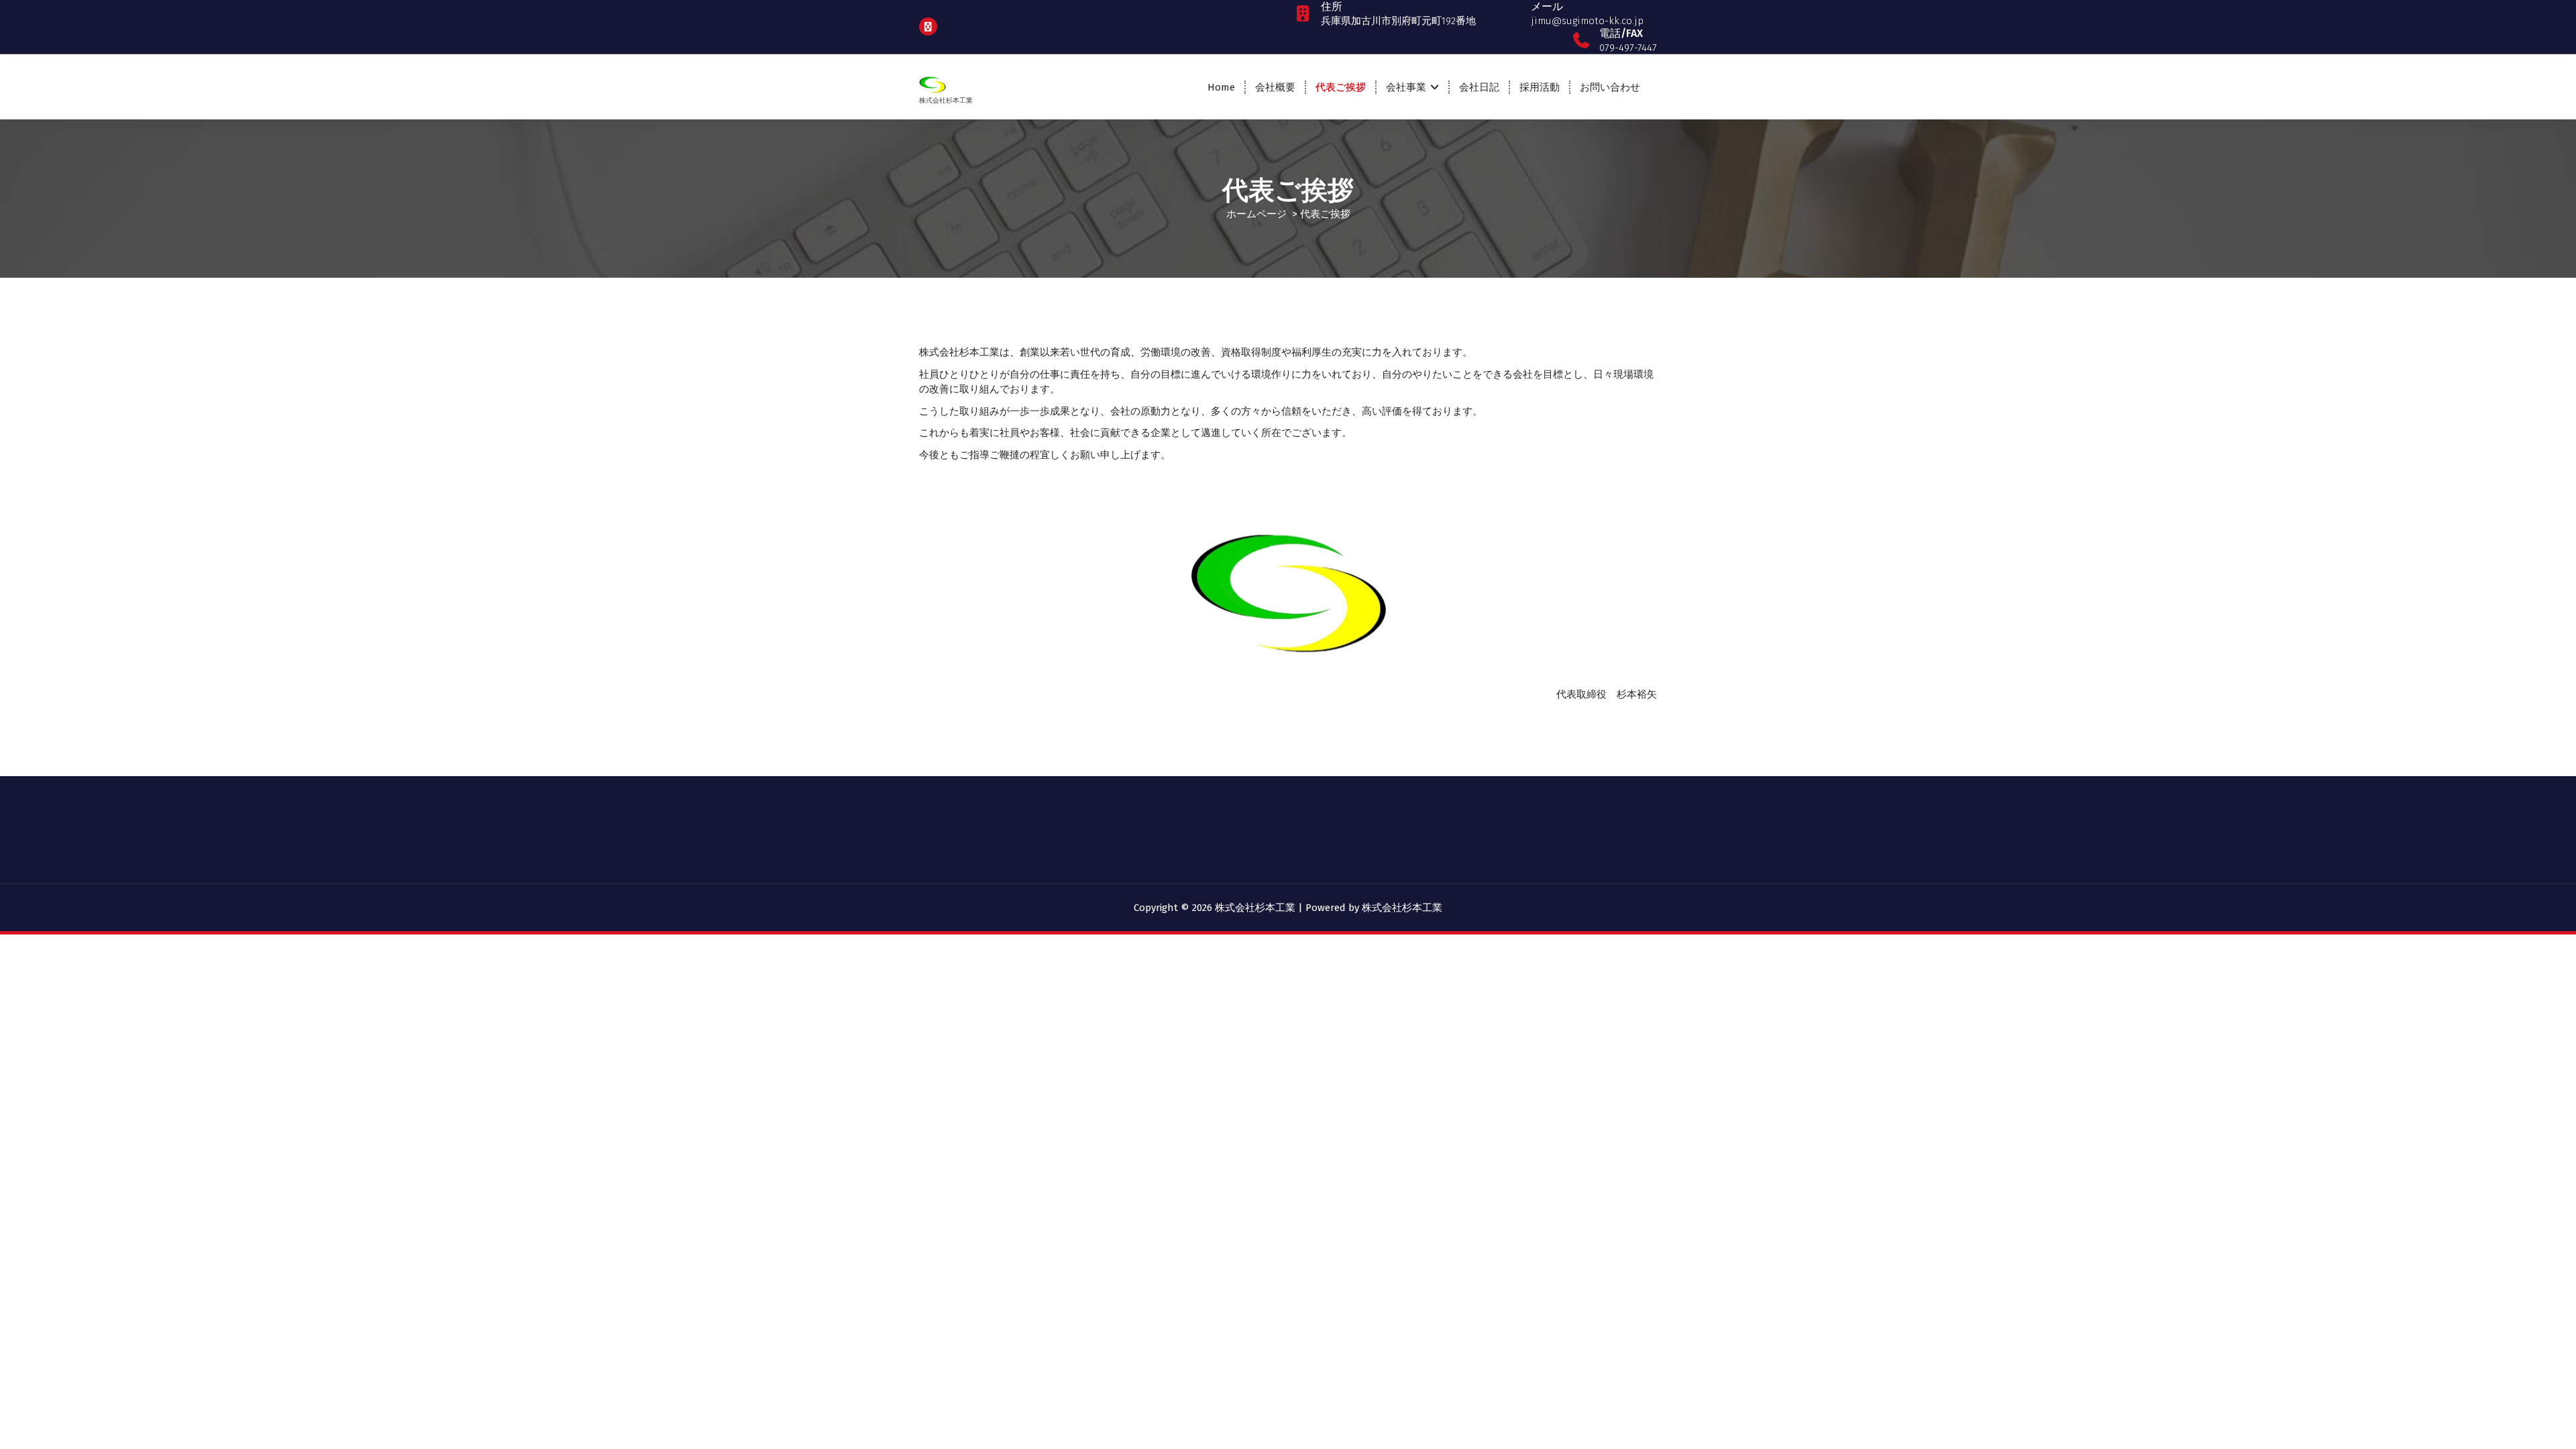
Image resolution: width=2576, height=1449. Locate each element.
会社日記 (1479, 87)
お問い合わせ (1610, 87)
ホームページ (1256, 214)
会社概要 (1275, 87)
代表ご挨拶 (1341, 87)
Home (1221, 87)
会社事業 (1406, 87)
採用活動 (1540, 87)
